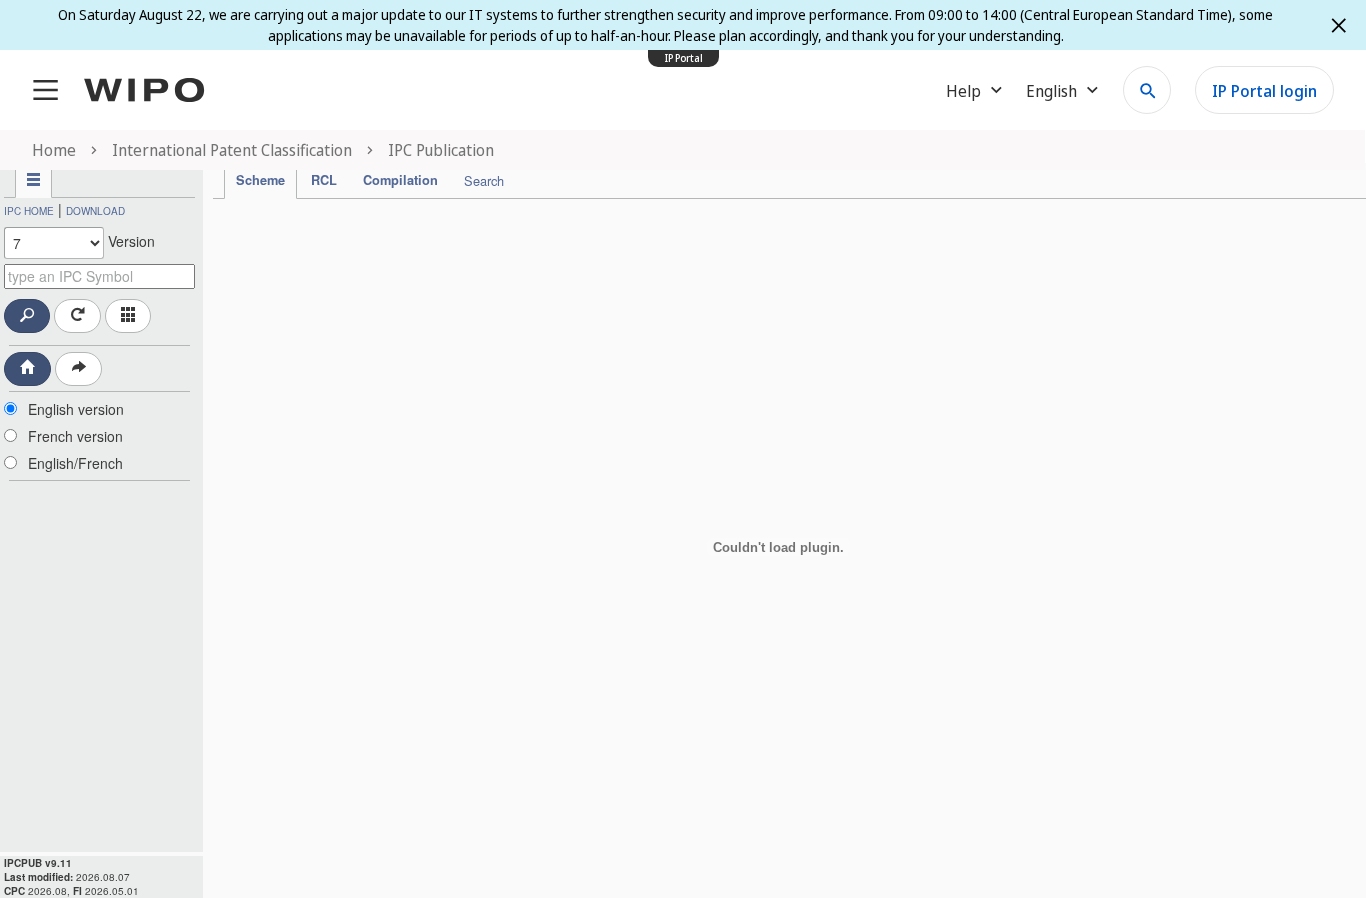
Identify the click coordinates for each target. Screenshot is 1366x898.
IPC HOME (29, 211)
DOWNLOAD (95, 211)
